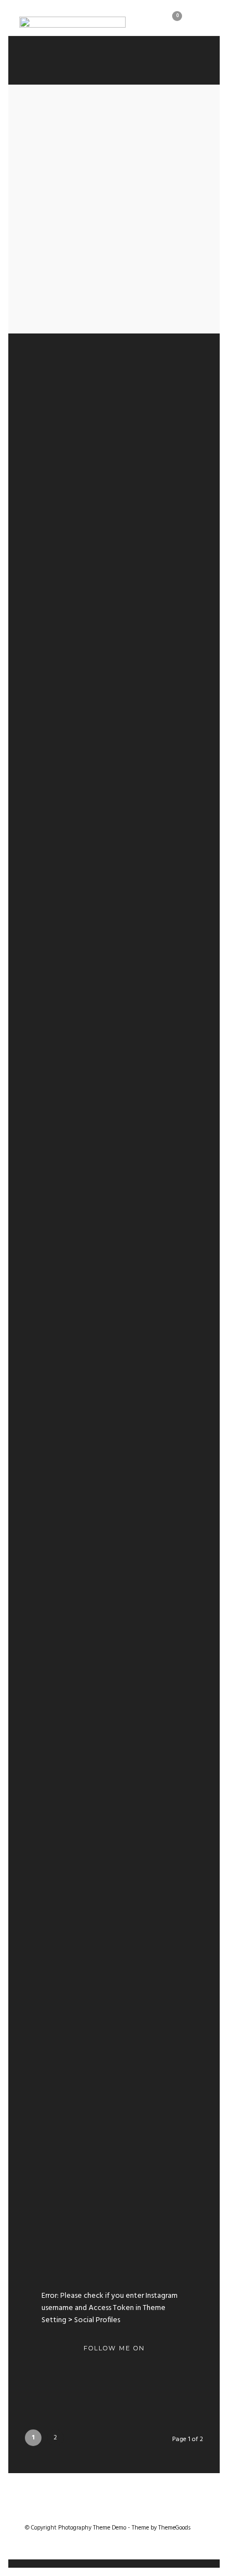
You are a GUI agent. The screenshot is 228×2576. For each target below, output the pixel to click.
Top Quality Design (114, 1245)
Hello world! (114, 471)
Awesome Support (114, 696)
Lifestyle (94, 1230)
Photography (94, 681)
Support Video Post (114, 1678)
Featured (79, 956)
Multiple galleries (114, 1994)
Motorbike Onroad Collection (114, 375)
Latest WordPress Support (114, 971)
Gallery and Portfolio (114, 1836)
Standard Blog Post (114, 1519)
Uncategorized (114, 360)
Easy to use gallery (114, 2153)
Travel (149, 681)
